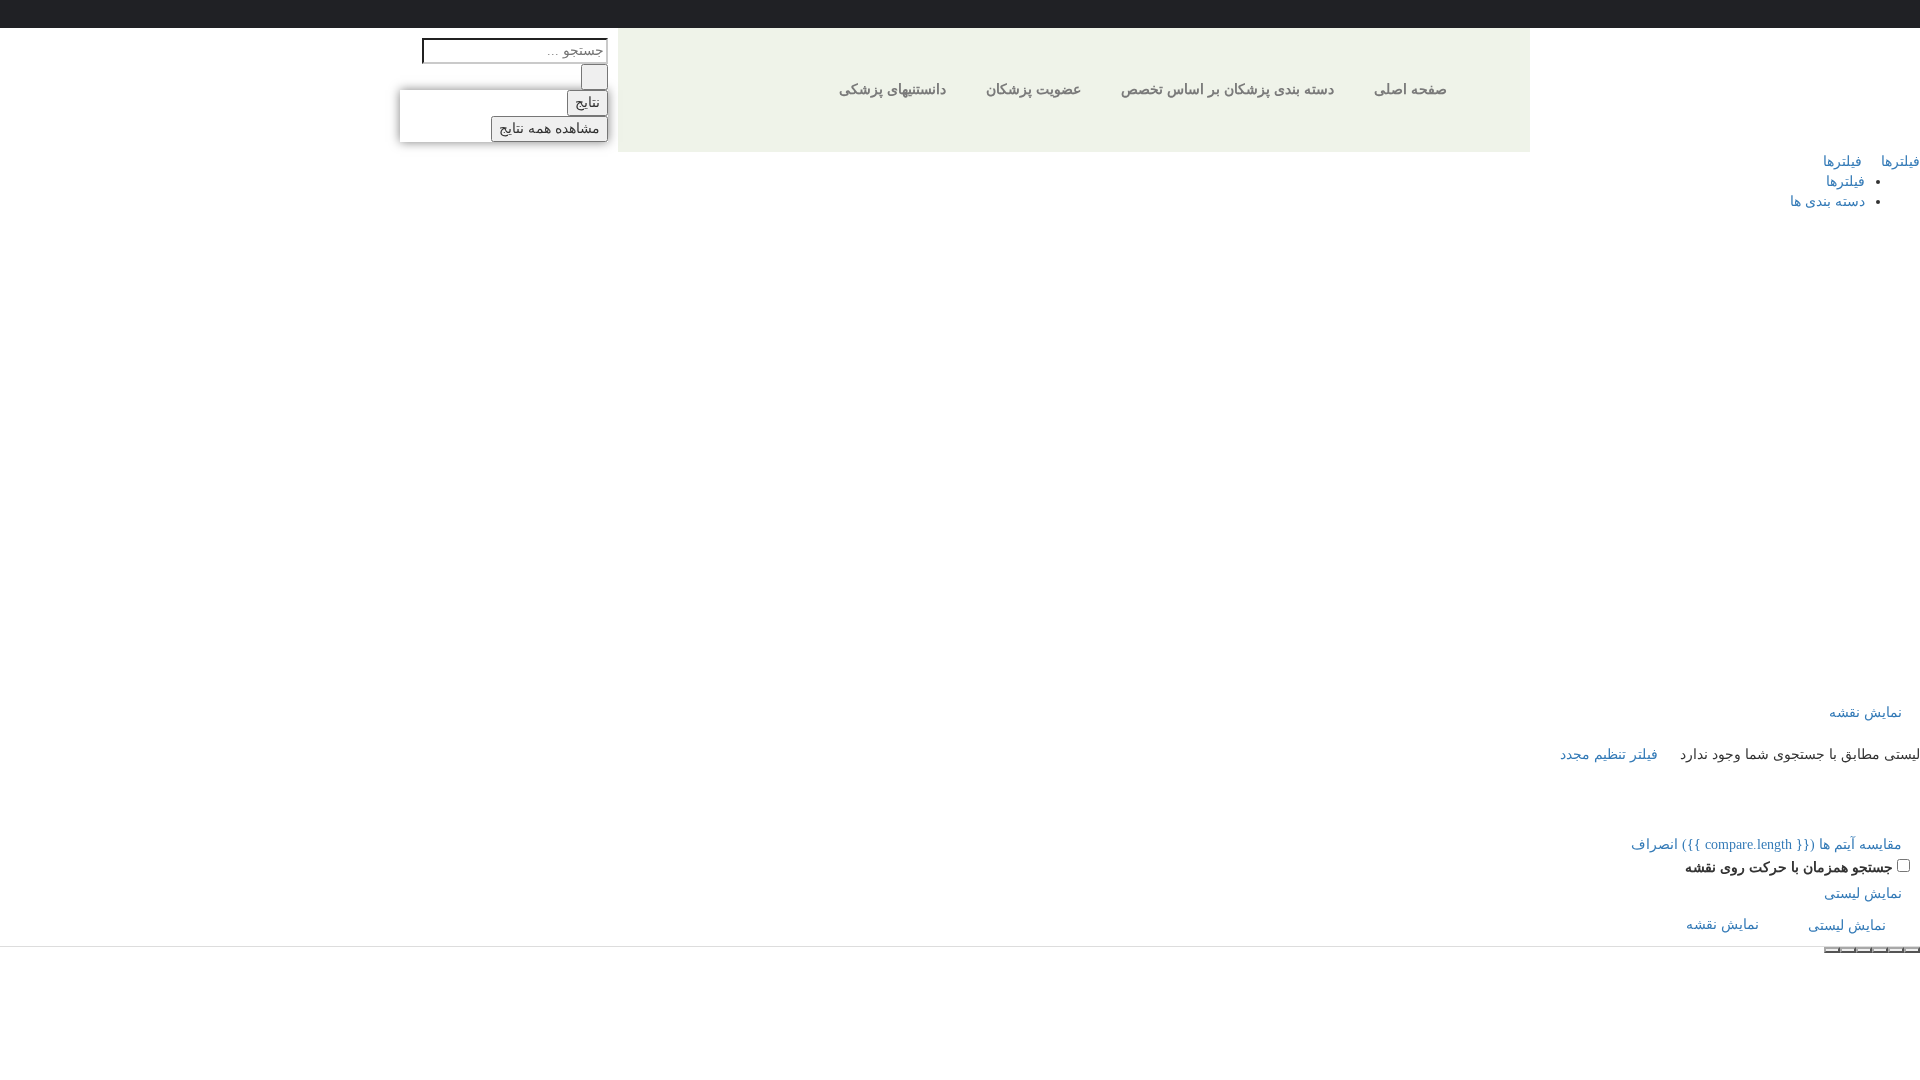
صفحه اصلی (1410, 89)
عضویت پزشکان (1033, 89)
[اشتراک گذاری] (1896, 950)
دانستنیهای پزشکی (892, 89)
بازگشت (1808, 232)
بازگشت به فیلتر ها (1835, 559)
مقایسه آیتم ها (1794, 844)
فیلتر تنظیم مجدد (1611, 754)
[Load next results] (1908, 691)
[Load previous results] (1908, 670)
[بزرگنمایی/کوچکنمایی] (1864, 950)
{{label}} (1757, 498)
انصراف (1654, 844)
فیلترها (1898, 161)
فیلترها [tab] (1845, 181)
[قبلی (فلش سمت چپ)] (1848, 950)
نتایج (587, 102)
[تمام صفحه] (1880, 950)
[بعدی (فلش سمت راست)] (1832, 950)
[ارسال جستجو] (594, 77)
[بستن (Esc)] (1912, 950)
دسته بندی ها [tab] (1827, 201)
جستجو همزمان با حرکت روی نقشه (1789, 867)
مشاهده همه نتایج (549, 128)
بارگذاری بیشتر (1861, 649)
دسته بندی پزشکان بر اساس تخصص (1227, 89)
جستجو (1870, 232)
